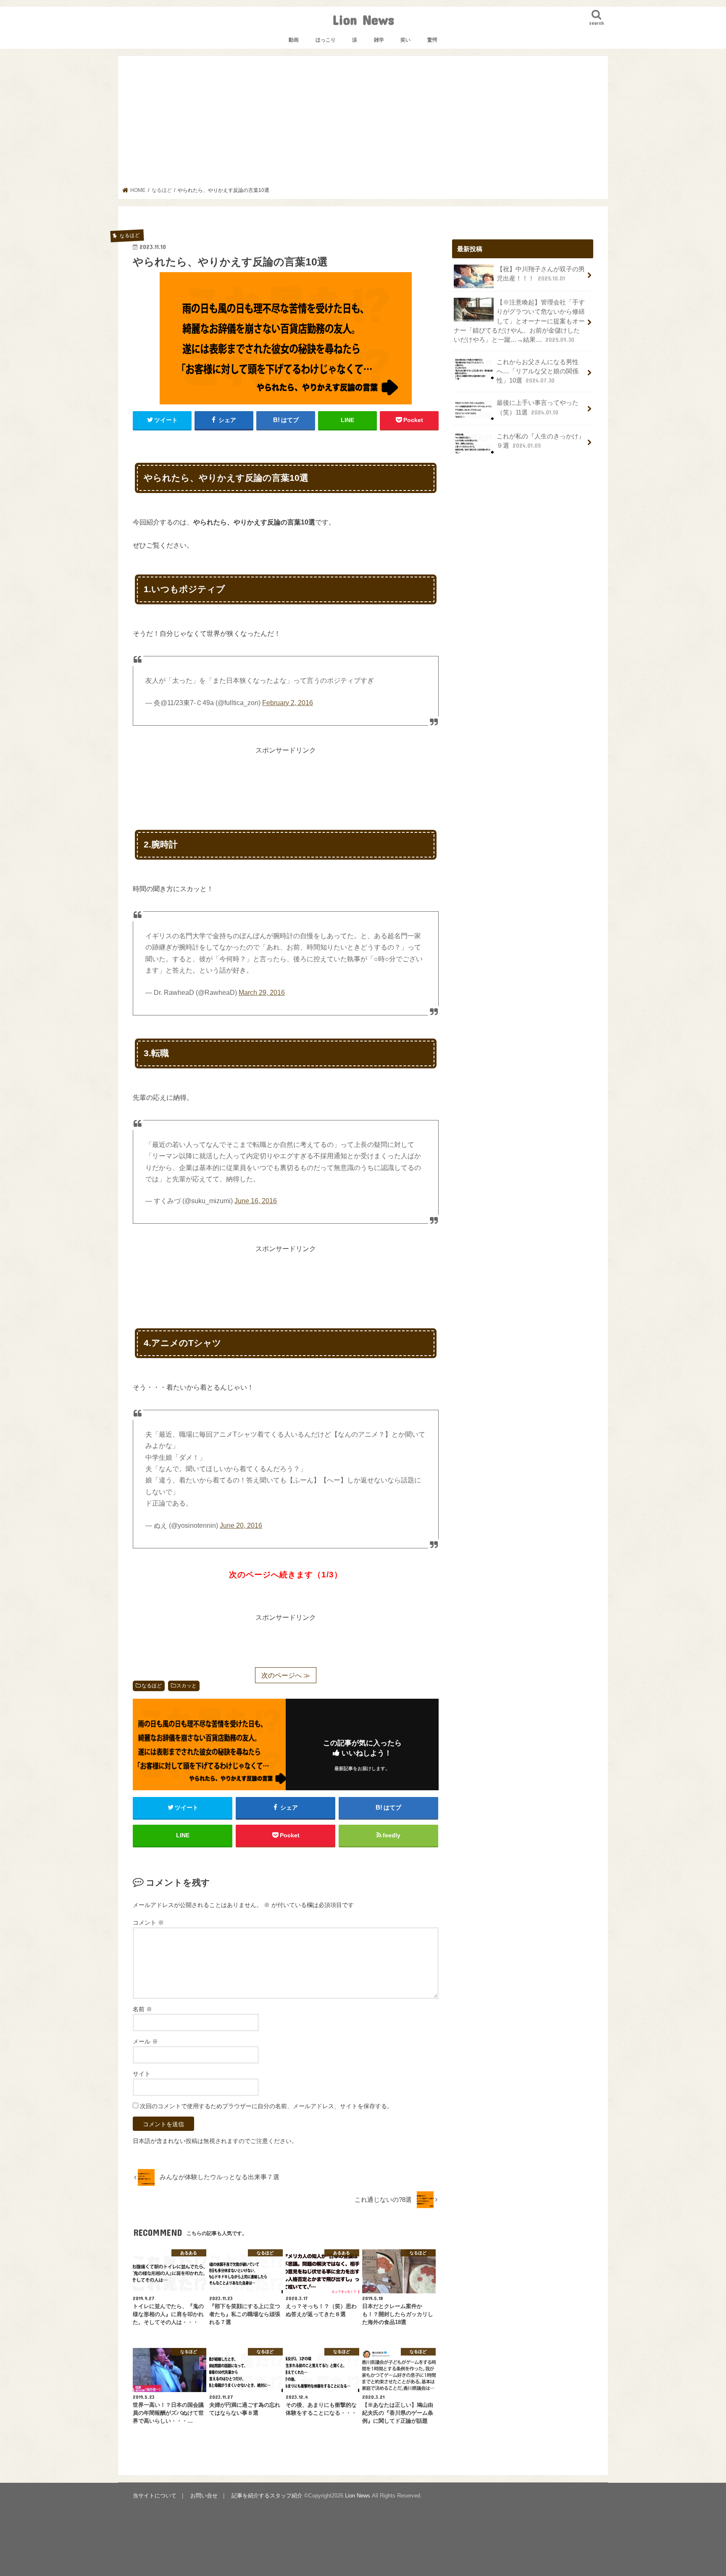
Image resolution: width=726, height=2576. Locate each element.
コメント (148, 1923)
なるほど (152, 1686)
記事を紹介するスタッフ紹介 (267, 2496)
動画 (294, 40)
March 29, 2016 (262, 993)
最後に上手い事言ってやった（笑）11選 (538, 407)
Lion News (363, 20)
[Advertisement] (363, 124)
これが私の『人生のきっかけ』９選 (541, 441)
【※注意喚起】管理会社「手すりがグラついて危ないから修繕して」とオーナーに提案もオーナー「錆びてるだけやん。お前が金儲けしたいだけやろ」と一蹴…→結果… (519, 321)
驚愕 (432, 40)
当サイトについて (155, 2496)
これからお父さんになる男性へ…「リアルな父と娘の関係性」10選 (538, 371)
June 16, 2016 (256, 1201)
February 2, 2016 (288, 703)
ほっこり (326, 40)
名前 (142, 2009)
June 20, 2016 (241, 1525)
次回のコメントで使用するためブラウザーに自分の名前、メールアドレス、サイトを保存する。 (266, 2106)
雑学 (379, 40)
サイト (142, 2074)
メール (145, 2041)
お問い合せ (204, 2496)
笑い (405, 40)
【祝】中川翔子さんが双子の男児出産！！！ (541, 274)
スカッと (187, 1686)
